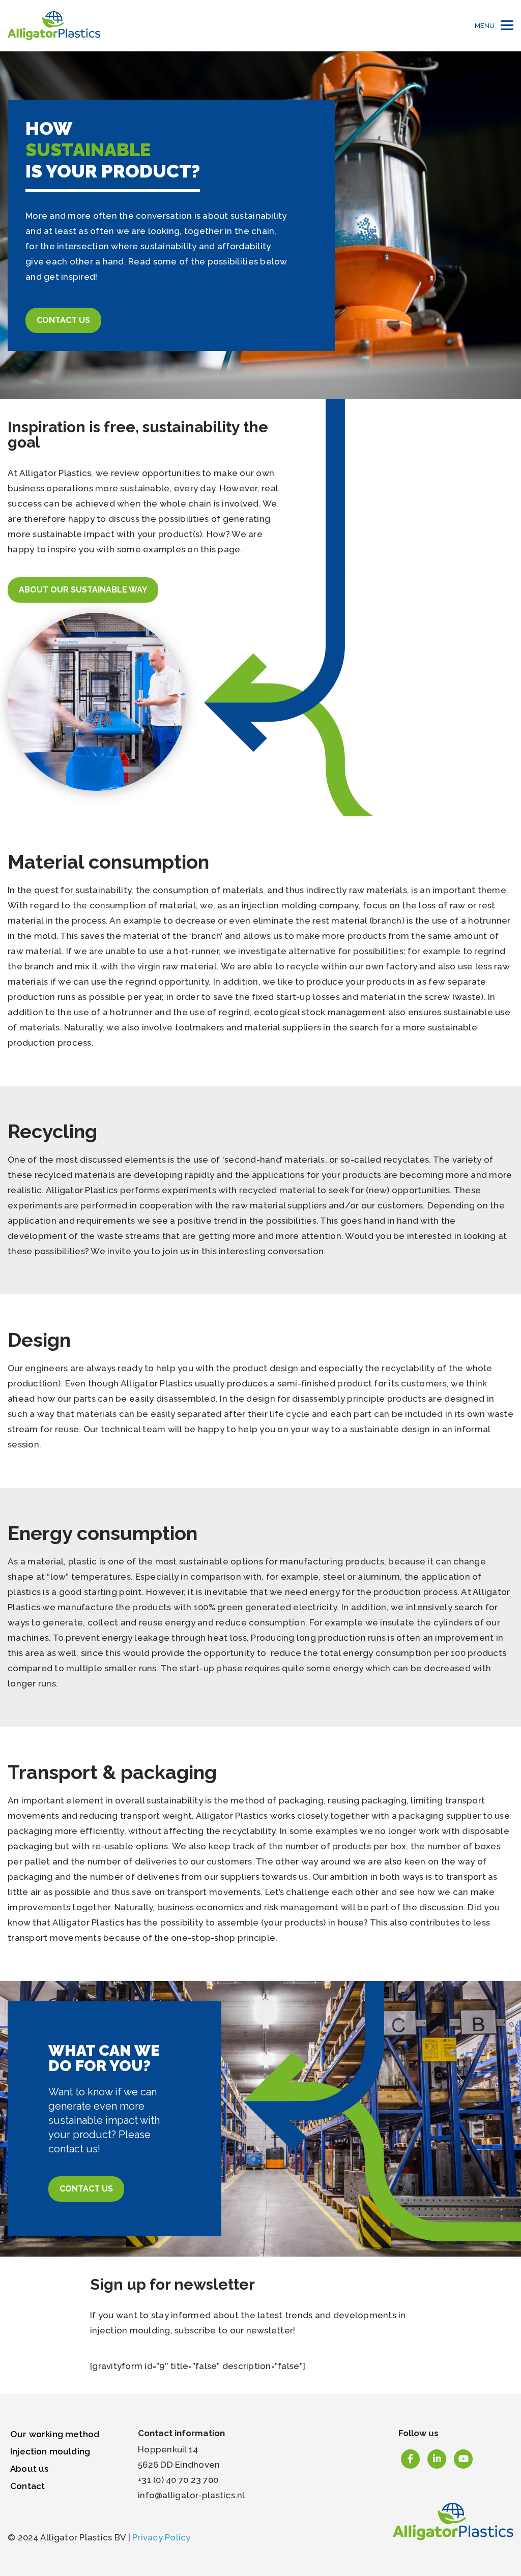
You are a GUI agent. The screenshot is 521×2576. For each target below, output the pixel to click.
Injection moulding (50, 2451)
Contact (27, 2486)
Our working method (55, 2434)
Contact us (63, 320)
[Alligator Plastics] (54, 26)
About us (29, 2469)
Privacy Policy (162, 2537)
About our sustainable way (83, 590)
